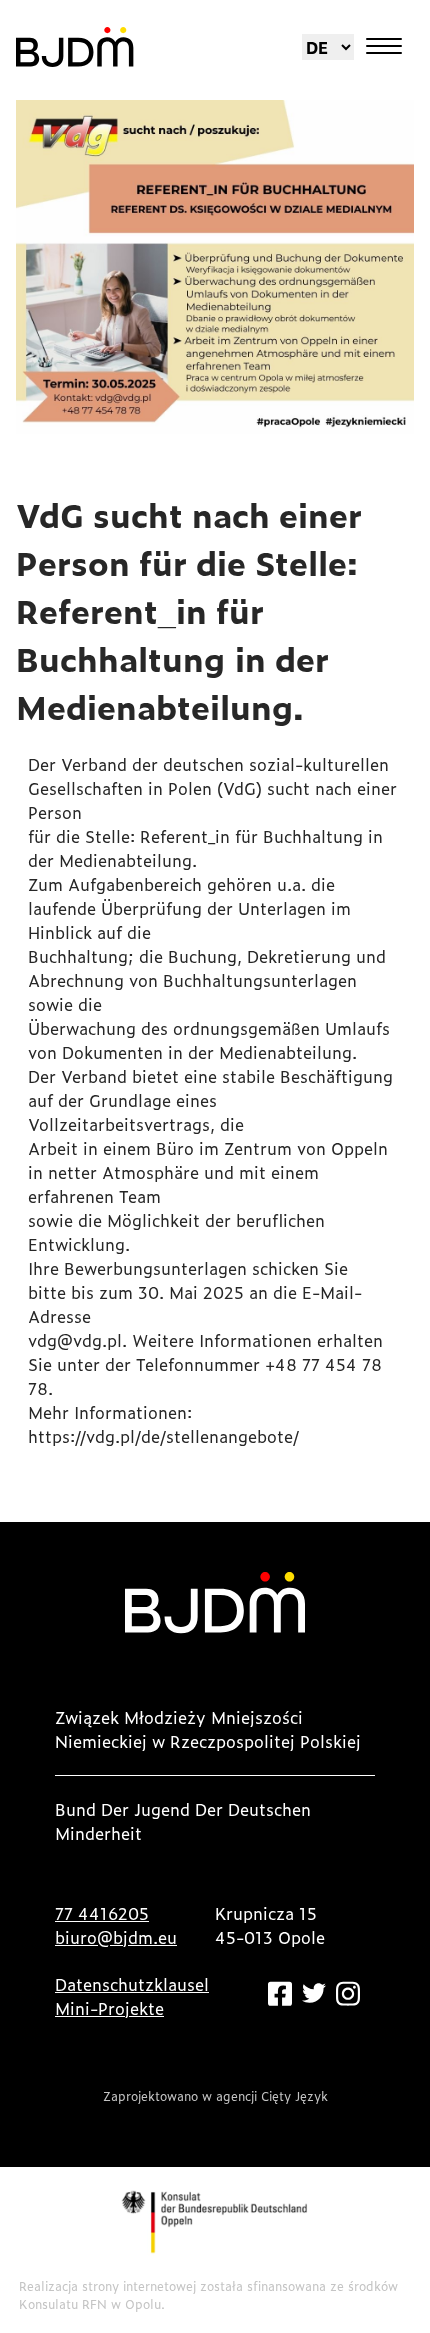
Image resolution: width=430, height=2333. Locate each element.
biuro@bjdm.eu (116, 1937)
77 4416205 (102, 1913)
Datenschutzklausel (132, 1984)
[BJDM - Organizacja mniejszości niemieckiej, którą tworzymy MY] (75, 47)
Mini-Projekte (109, 2008)
